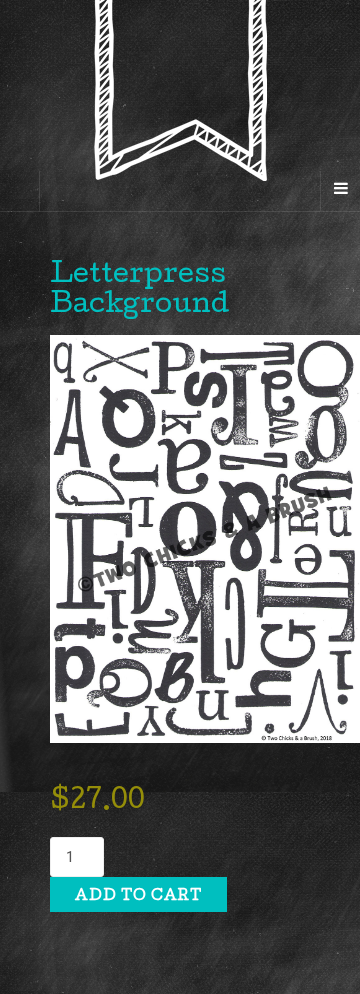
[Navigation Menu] (340, 191)
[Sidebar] (20, 191)
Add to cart (138, 897)
